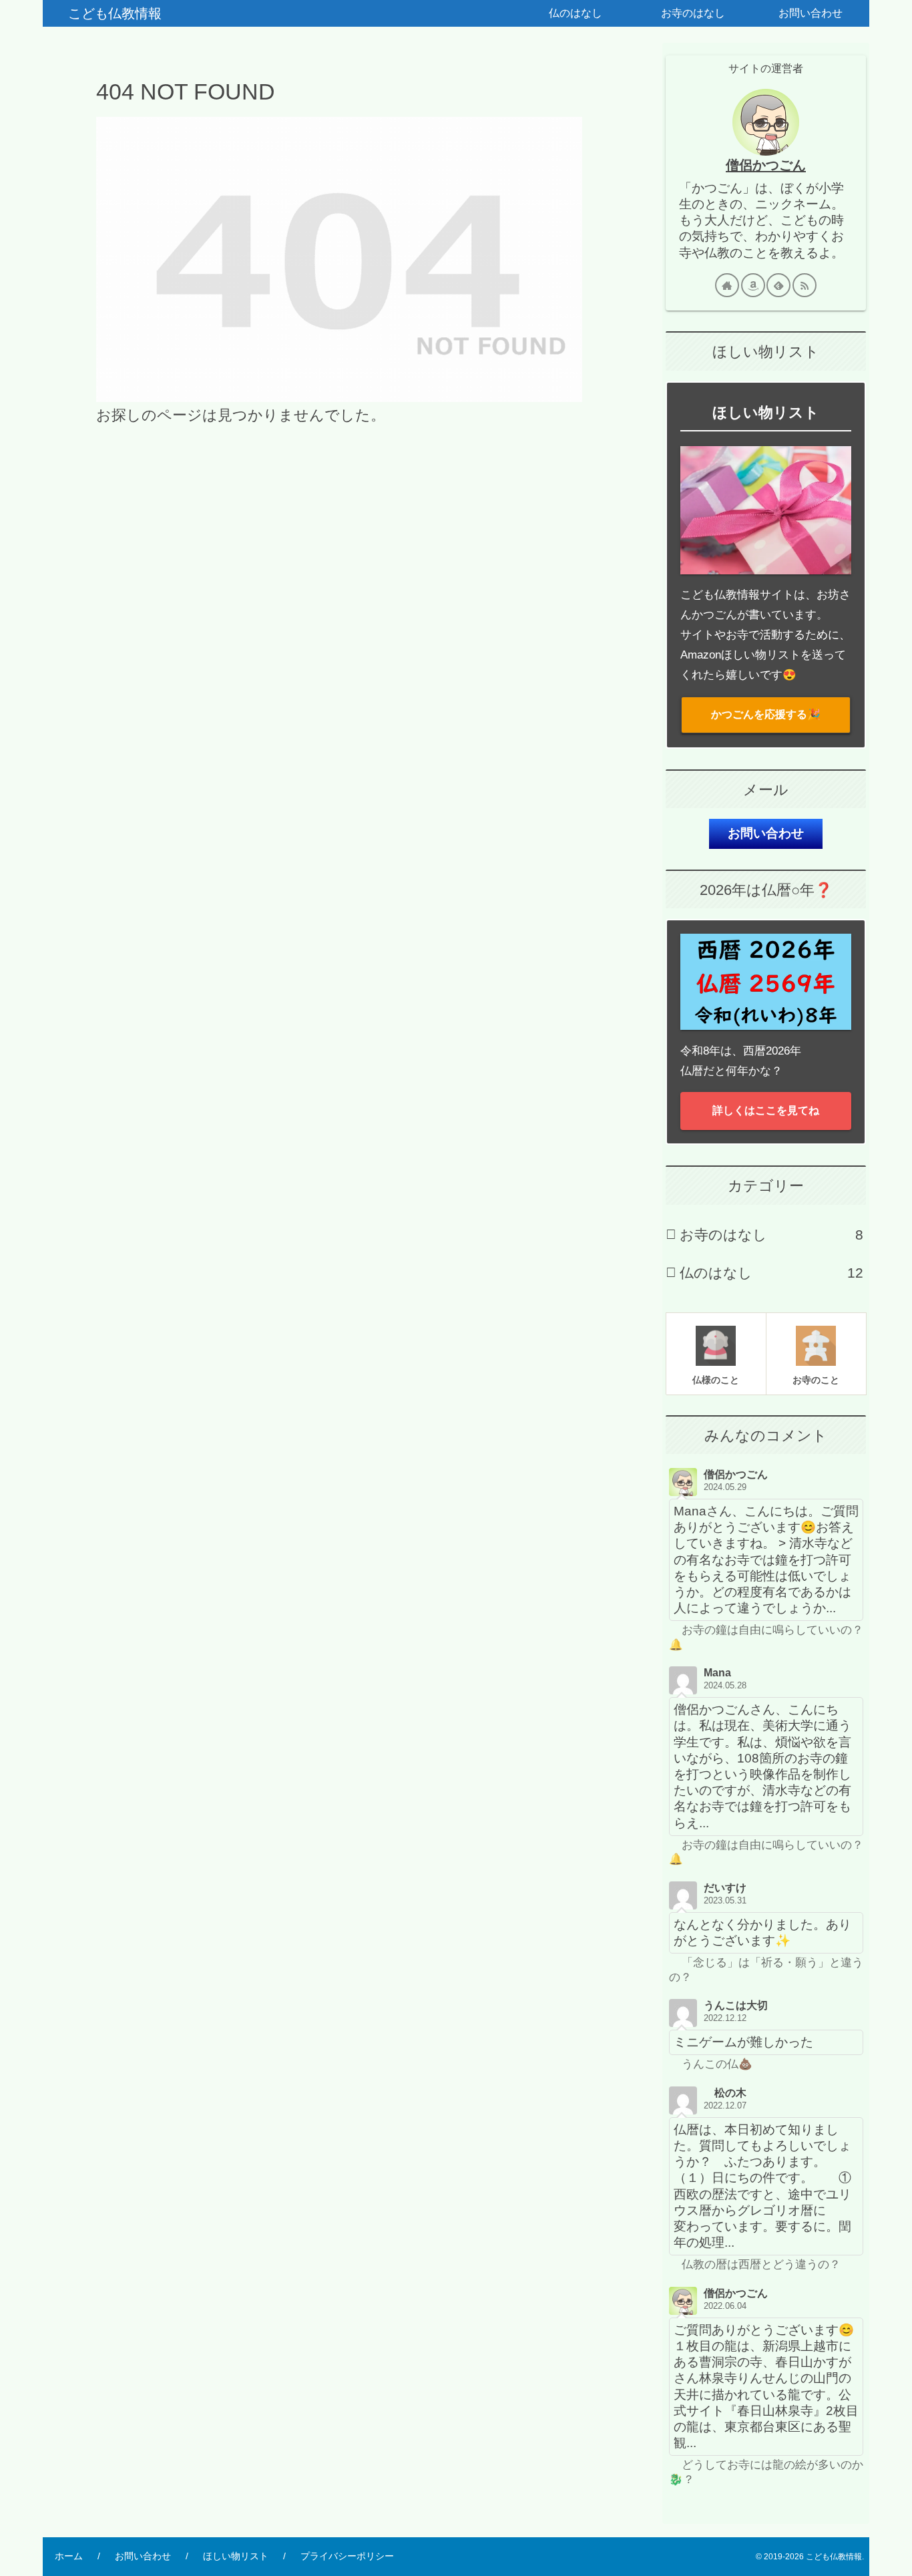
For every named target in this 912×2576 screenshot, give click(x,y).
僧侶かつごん (766, 165)
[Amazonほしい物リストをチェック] (753, 285)
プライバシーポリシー (347, 2556)
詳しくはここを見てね (766, 1110)
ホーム (69, 2556)
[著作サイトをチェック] (727, 285)
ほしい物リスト (236, 2556)
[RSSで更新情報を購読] (805, 285)
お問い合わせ (766, 833)
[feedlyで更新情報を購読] (778, 285)
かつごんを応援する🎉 (766, 714)
